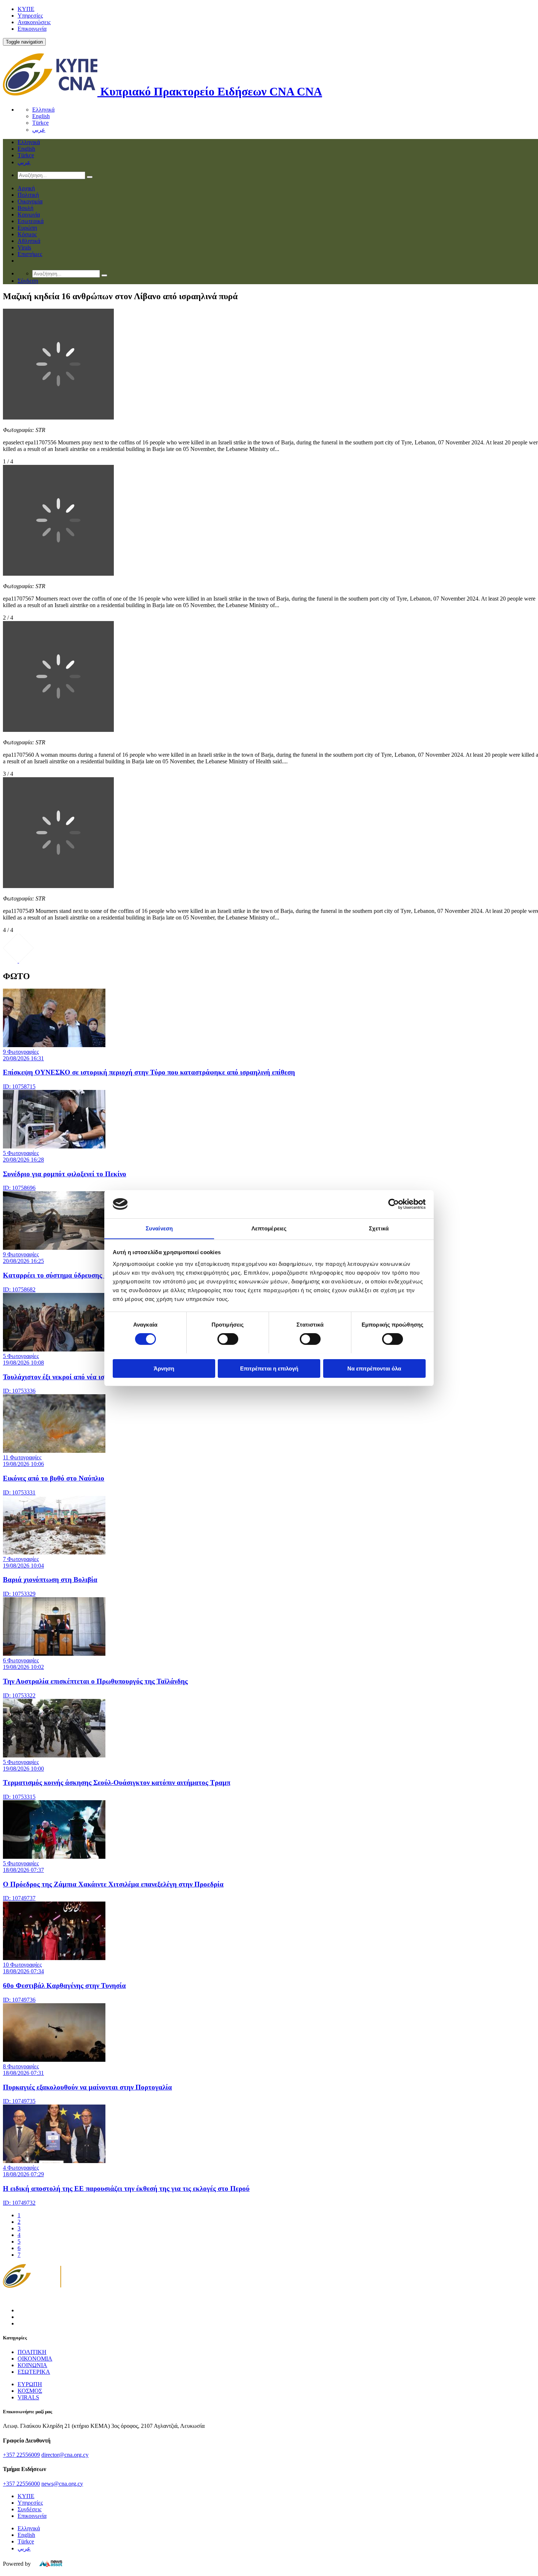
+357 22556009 (21, 2455)
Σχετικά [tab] (379, 1228)
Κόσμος (27, 234)
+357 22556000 (21, 2484)
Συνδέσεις (29, 2509)
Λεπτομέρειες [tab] (269, 1228)
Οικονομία (30, 201)
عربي (39, 130)
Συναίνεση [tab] (159, 1228)
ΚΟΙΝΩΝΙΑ (32, 2365)
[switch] (228, 1339)
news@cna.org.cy (62, 2484)
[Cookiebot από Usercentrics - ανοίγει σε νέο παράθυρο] (394, 1204)
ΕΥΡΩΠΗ (30, 2384)
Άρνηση (164, 1368)
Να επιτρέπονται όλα (374, 1368)
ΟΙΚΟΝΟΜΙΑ (35, 2359)
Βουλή (25, 208)
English (41, 116)
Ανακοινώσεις (34, 22)
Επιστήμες (30, 254)
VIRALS (28, 2397)
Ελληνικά (43, 110)
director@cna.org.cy (65, 2455)
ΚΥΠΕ (26, 9)
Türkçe (40, 123)
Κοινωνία (29, 215)
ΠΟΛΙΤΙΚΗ (32, 2352)
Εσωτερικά (31, 221)
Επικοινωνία (32, 29)
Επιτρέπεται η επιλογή (269, 1368)
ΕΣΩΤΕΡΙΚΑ (34, 2372)
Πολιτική (28, 195)
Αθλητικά (29, 241)
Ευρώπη (27, 228)
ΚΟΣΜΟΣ (30, 2391)
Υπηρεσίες (30, 16)
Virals (24, 247)
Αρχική (26, 188)
